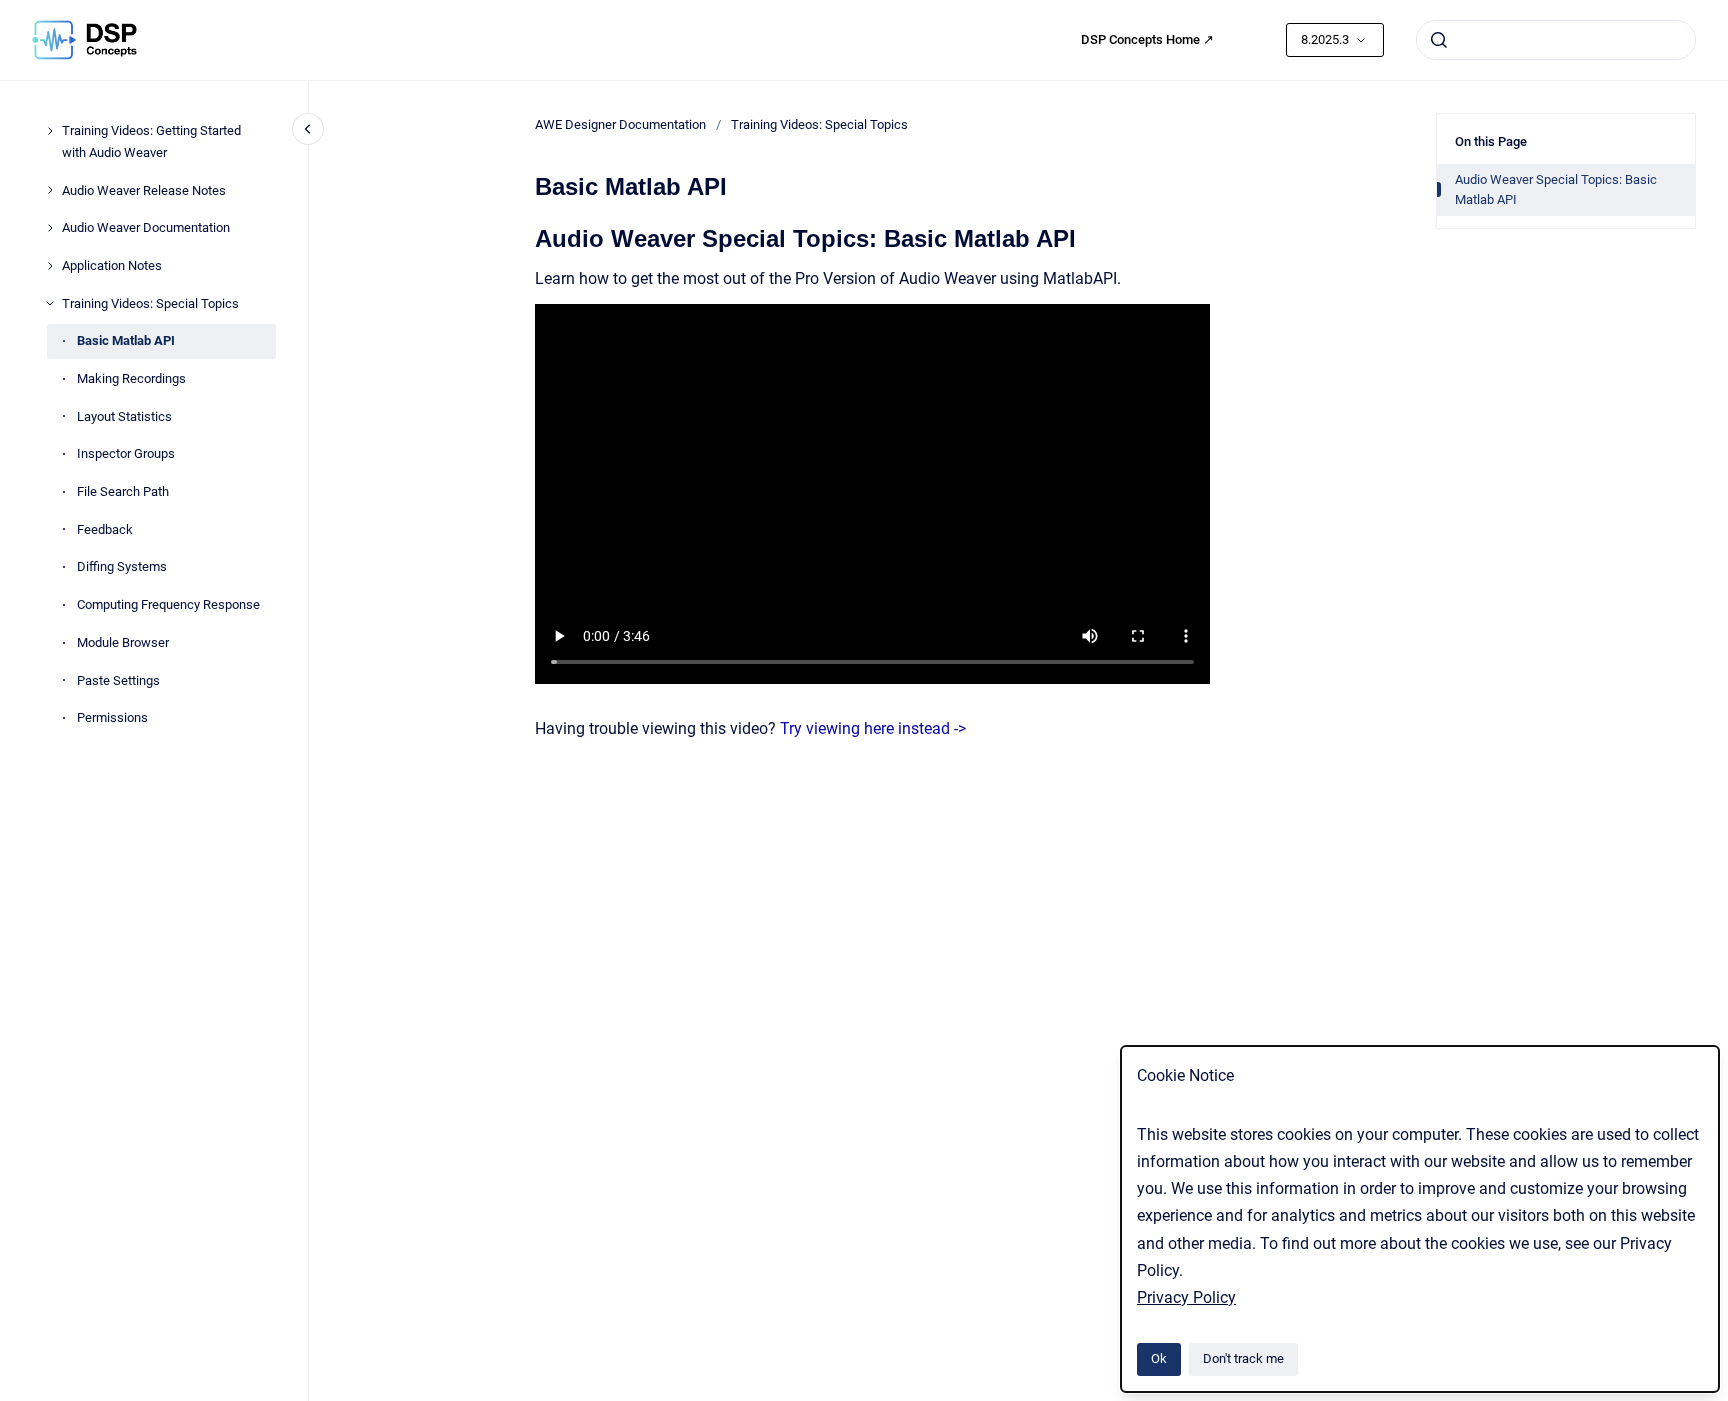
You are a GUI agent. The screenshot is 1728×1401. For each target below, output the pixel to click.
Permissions (112, 717)
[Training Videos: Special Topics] (50, 303)
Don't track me (1243, 1358)
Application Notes (112, 265)
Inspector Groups (126, 453)
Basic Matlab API (126, 340)
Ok (1159, 1358)
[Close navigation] (308, 129)
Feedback (105, 529)
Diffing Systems (122, 566)
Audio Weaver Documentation (146, 227)
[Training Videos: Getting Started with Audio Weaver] (50, 131)
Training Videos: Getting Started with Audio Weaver (151, 141)
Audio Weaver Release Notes (144, 190)
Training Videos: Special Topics (150, 303)
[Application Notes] (50, 266)
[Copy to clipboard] (526, 236)
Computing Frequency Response (168, 604)
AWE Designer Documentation (620, 124)
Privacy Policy (1186, 1297)
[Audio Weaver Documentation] (50, 228)
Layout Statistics (124, 416)
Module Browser (123, 642)
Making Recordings (131, 378)
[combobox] (1556, 40)
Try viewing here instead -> (873, 728)
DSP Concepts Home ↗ (1147, 39)
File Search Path (123, 491)
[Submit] (1439, 40)
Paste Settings (118, 680)
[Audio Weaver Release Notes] (50, 190)
